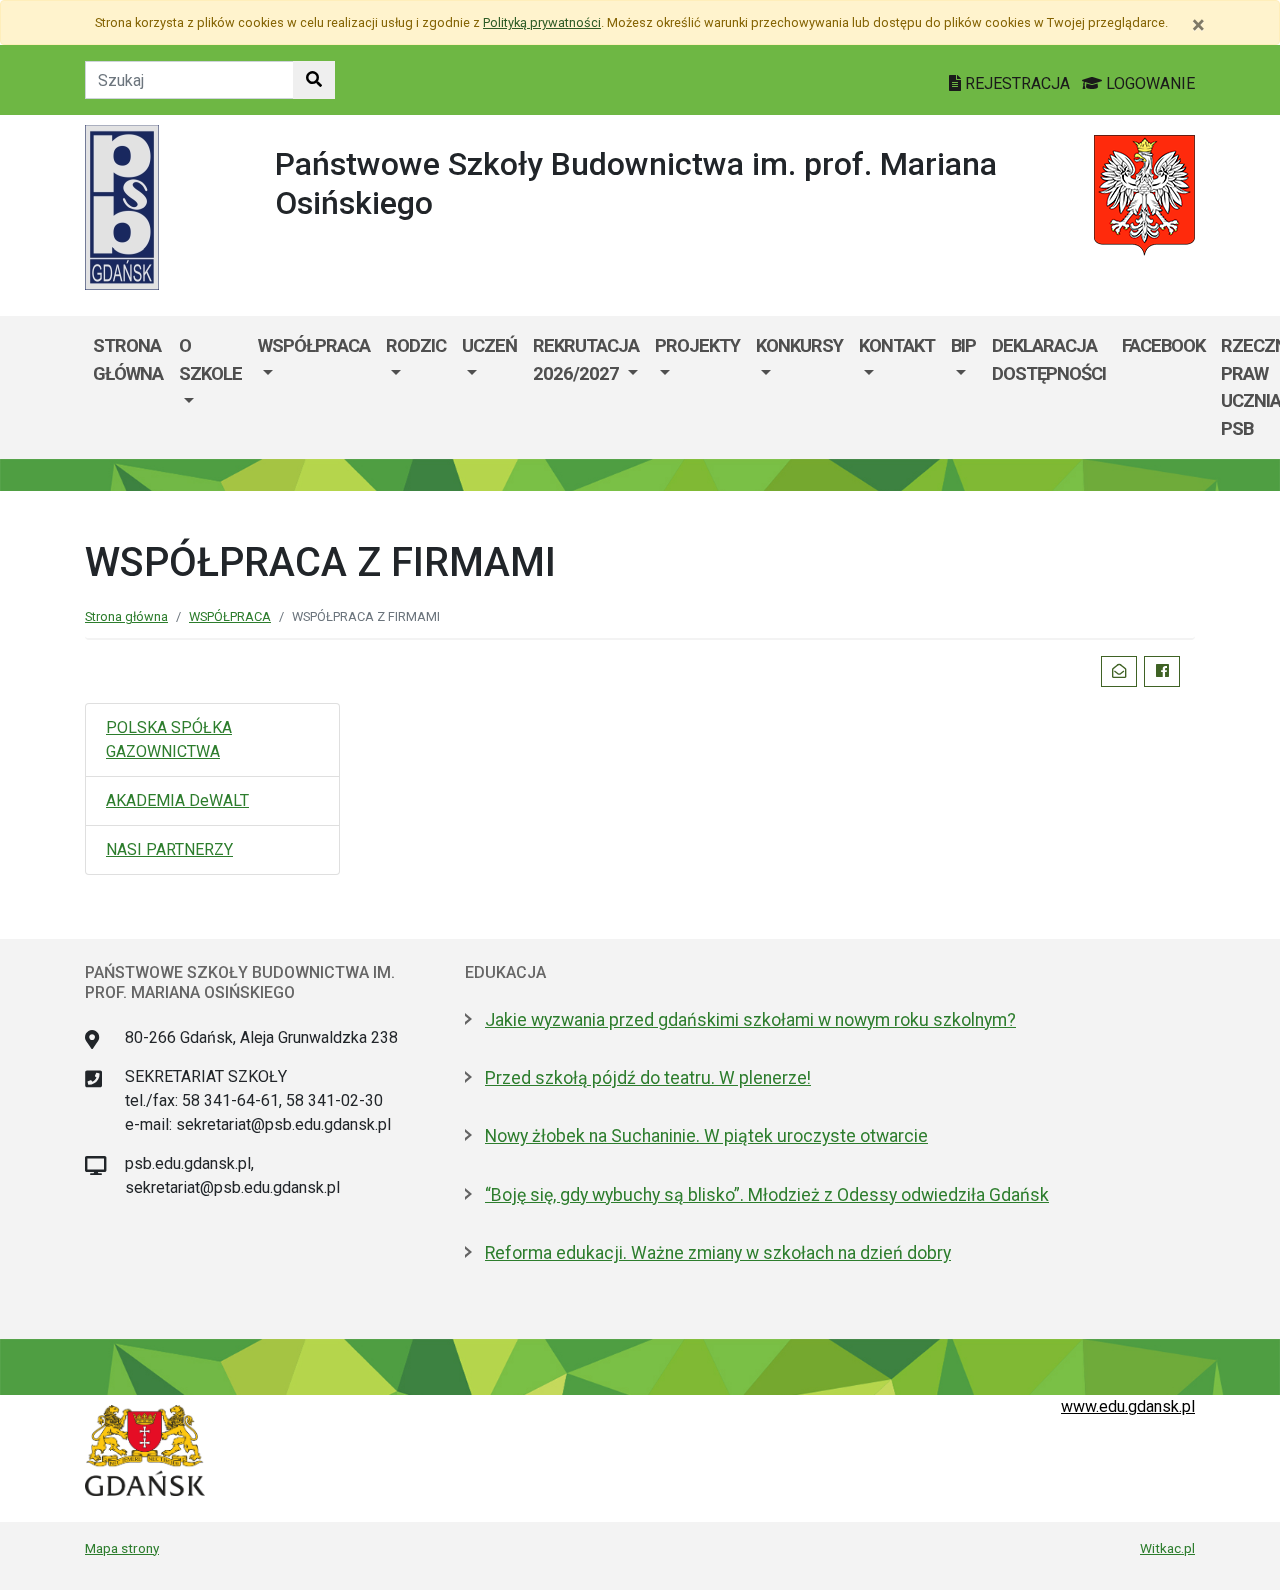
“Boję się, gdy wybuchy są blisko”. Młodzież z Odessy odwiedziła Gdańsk (767, 1195)
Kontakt (897, 345)
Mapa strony (122, 1548)
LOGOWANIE (1148, 83)
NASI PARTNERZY (169, 849)
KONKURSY (799, 345)
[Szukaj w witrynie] (314, 80)
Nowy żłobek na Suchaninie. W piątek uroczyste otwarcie (706, 1136)
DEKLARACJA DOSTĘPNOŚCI (1049, 359)
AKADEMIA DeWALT (177, 800)
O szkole (210, 359)
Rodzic (416, 345)
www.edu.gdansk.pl (1128, 1406)
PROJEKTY (697, 345)
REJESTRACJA (1017, 83)
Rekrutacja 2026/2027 (586, 359)
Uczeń (489, 345)
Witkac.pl (1167, 1548)
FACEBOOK (1163, 345)
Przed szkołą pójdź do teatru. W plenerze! (648, 1078)
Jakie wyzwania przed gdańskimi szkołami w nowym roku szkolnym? (750, 1020)
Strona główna (128, 359)
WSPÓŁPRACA (314, 345)
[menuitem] (210, 387)
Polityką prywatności (542, 22)
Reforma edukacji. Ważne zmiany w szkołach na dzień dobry (718, 1253)
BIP (963, 345)
